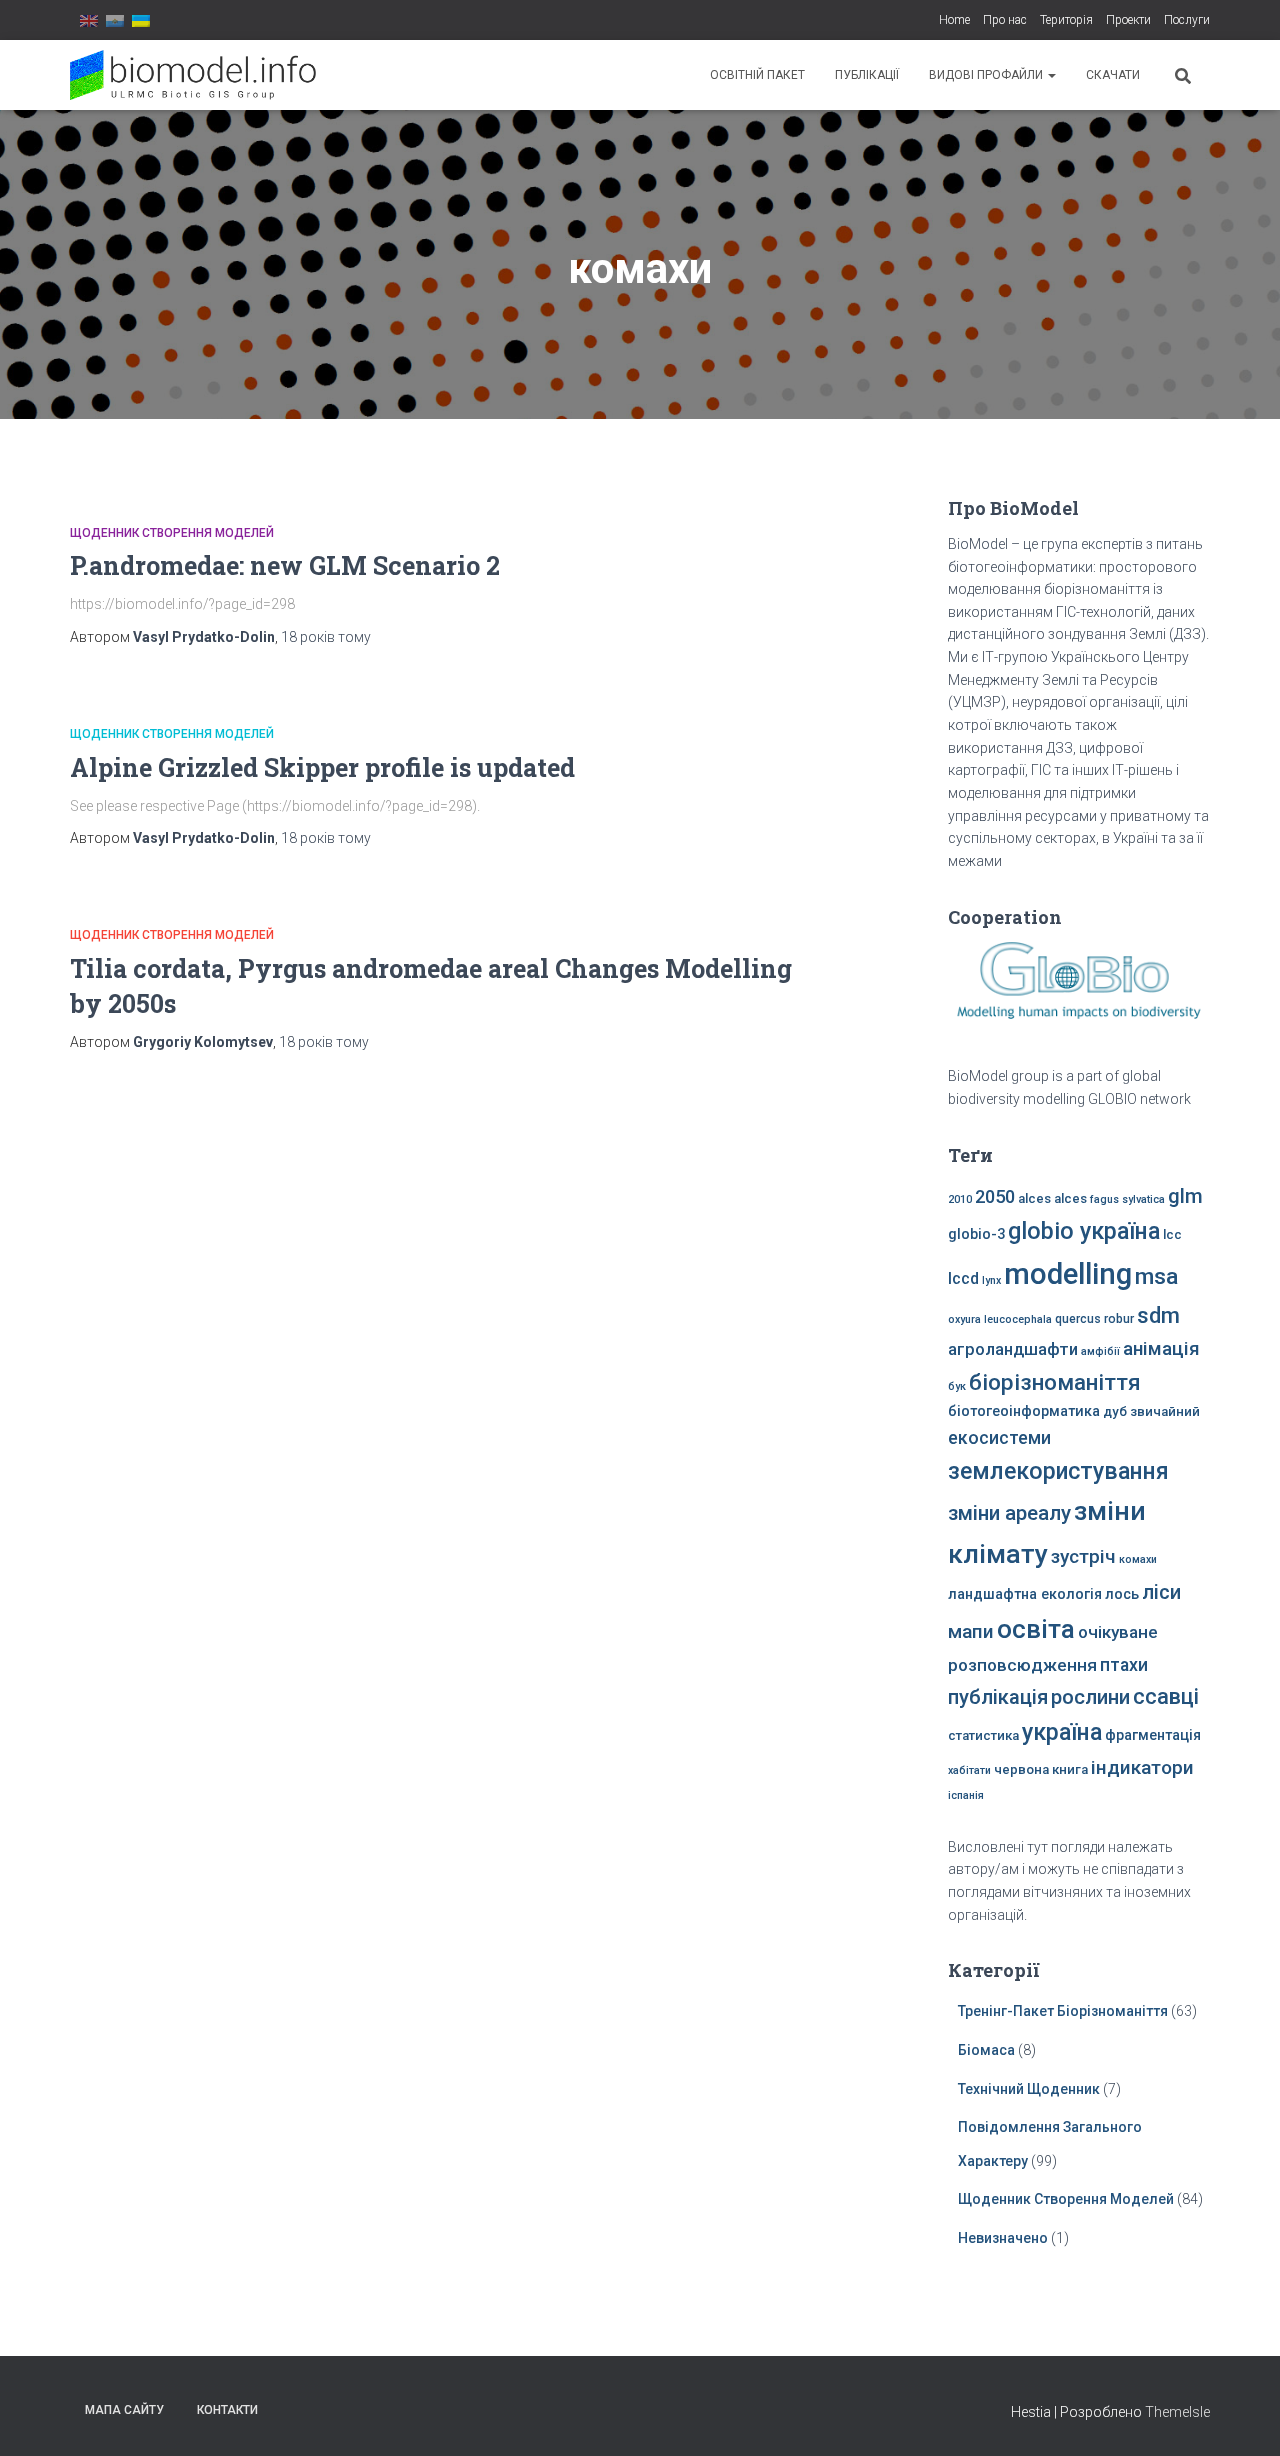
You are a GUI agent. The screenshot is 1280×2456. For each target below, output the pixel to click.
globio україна (1084, 1231)
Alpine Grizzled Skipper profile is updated (322, 767)
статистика (983, 1735)
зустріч (1083, 1556)
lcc (1172, 1234)
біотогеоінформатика (1024, 1411)
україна (1062, 1732)
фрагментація (1153, 1735)
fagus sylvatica (1127, 1199)
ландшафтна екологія (1025, 1594)
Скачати (1113, 75)
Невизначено (1003, 2238)
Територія (1066, 20)
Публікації (867, 75)
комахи (1138, 1559)
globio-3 (976, 1234)
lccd (963, 1278)
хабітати (969, 1770)
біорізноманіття (1055, 1382)
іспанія (966, 1795)
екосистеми (999, 1438)
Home (954, 20)
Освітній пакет (757, 75)
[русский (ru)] (115, 20)
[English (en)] (89, 20)
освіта (1036, 1629)
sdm (1158, 1315)
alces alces (1052, 1198)
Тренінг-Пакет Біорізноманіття (1063, 2011)
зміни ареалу (1009, 1513)
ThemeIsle (1177, 2412)
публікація (998, 1697)
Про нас (1005, 20)
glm (1185, 1196)
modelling (1068, 1274)
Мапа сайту (124, 2410)
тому (326, 637)
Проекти (1128, 20)
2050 (995, 1196)
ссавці (1166, 1696)
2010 (960, 1199)
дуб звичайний (1151, 1411)
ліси (1161, 1592)
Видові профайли (987, 75)
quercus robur (1094, 1319)
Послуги (1187, 20)
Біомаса (986, 2050)
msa (1156, 1276)
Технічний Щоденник (1029, 2089)
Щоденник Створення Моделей (172, 533)
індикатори (1142, 1767)
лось (1122, 1594)
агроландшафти (1013, 1349)
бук (957, 1386)
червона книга (1041, 1769)
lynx (991, 1280)
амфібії (1100, 1351)
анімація (1161, 1349)
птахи (1124, 1665)
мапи (971, 1631)
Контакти (227, 2410)
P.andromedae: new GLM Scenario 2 (285, 565)
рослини (1090, 1697)
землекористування (1058, 1471)
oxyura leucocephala (1000, 1319)
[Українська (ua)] (141, 20)
